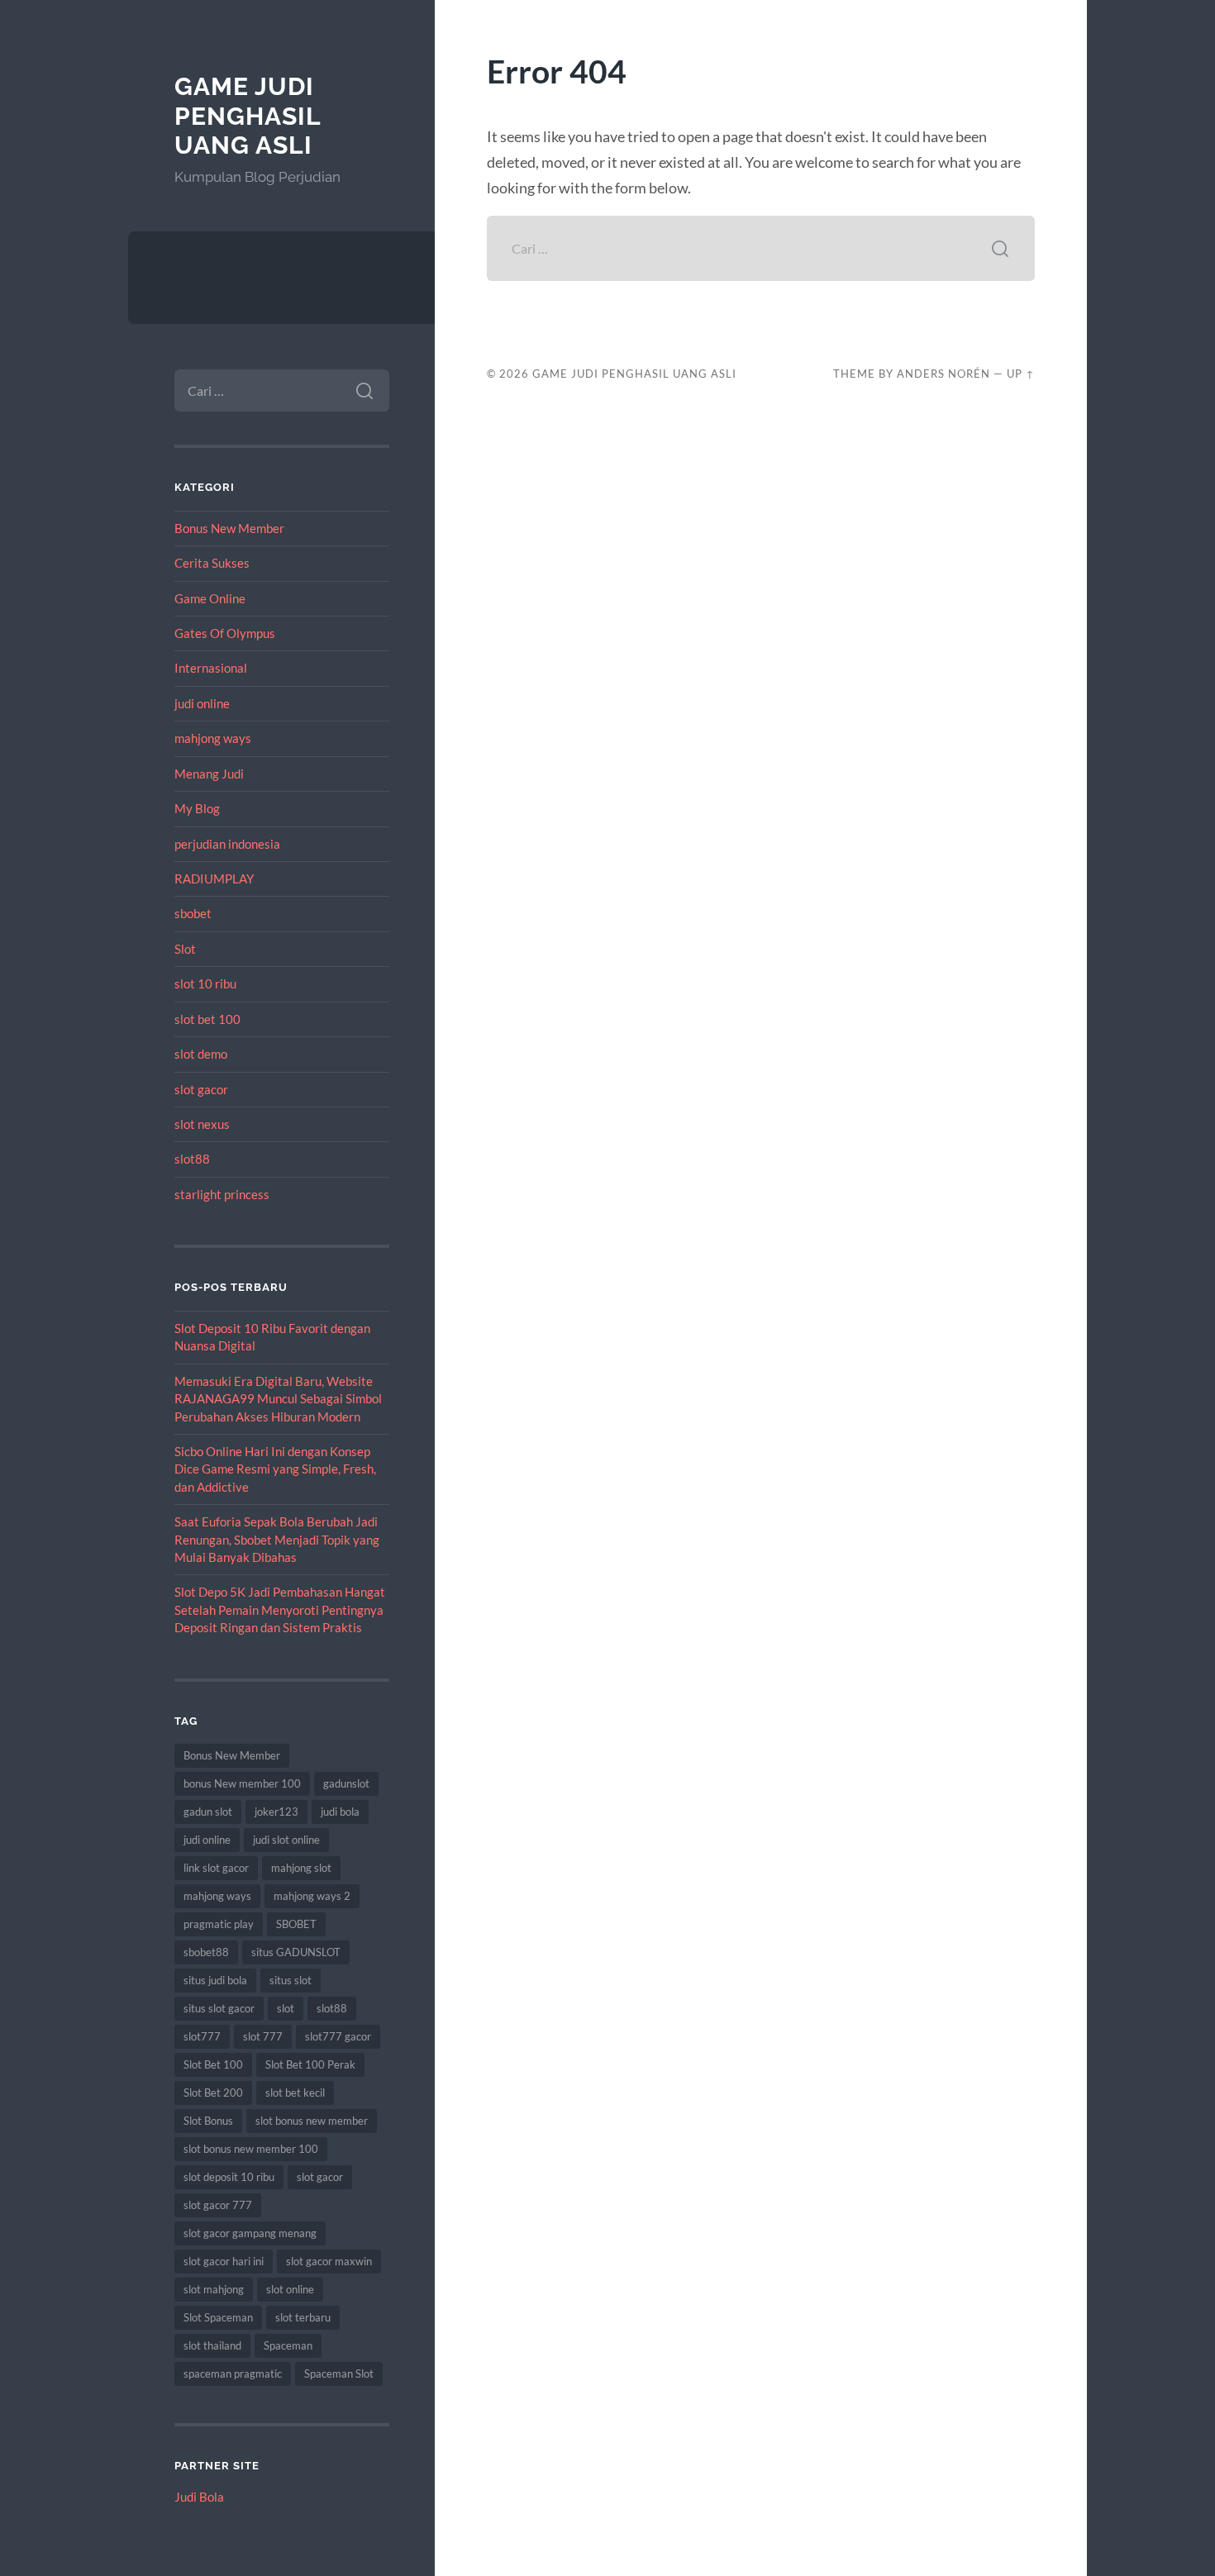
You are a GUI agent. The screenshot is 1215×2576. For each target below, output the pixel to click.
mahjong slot (301, 1868)
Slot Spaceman (218, 2317)
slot (286, 2008)
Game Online (210, 598)
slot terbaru (303, 2317)
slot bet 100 (207, 1019)
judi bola (340, 1812)
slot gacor (201, 1089)
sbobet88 (206, 1952)
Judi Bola (199, 2497)
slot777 (202, 2036)
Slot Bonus (208, 2121)
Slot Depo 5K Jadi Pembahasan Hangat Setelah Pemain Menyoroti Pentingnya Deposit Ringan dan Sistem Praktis (280, 1609)
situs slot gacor (219, 2008)
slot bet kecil (295, 2093)
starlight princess (222, 1194)
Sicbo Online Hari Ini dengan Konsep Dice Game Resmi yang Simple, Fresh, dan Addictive (275, 1469)
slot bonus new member (312, 2121)
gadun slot (208, 1812)
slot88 (192, 1159)
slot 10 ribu (205, 983)
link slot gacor (216, 1868)
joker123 (276, 1812)
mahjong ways (213, 738)
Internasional (211, 668)
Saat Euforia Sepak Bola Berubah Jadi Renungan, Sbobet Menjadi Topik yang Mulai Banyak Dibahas (277, 1539)
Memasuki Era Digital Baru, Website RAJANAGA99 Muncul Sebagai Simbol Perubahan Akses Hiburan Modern (278, 1399)
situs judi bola (215, 1980)
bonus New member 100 (242, 1783)
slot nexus (202, 1124)
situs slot (291, 1980)
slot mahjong (214, 2289)
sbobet (193, 913)
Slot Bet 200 (213, 2093)
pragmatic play (219, 1924)
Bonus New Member (229, 528)
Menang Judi (209, 774)
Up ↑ (1021, 374)
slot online (290, 2289)
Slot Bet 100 (213, 2064)
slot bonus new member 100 (251, 2149)
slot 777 (263, 2036)
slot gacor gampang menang (250, 2233)
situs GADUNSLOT (296, 1952)
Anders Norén (943, 374)
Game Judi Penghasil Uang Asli (248, 116)
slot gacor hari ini (224, 2261)
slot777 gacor (338, 2036)
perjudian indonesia (227, 844)
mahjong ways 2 (312, 1896)
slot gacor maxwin (329, 2261)
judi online (202, 703)
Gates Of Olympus (225, 633)
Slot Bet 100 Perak (310, 2064)
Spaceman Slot (339, 2374)
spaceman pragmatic (233, 2374)
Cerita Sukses (212, 563)
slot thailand (212, 2345)
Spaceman (288, 2345)
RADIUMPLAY (214, 879)
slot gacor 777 (218, 2205)
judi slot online (286, 1840)
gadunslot (346, 1783)
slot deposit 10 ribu (229, 2177)
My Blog (197, 808)
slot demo (201, 1054)
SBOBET (296, 1924)
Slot (185, 949)
